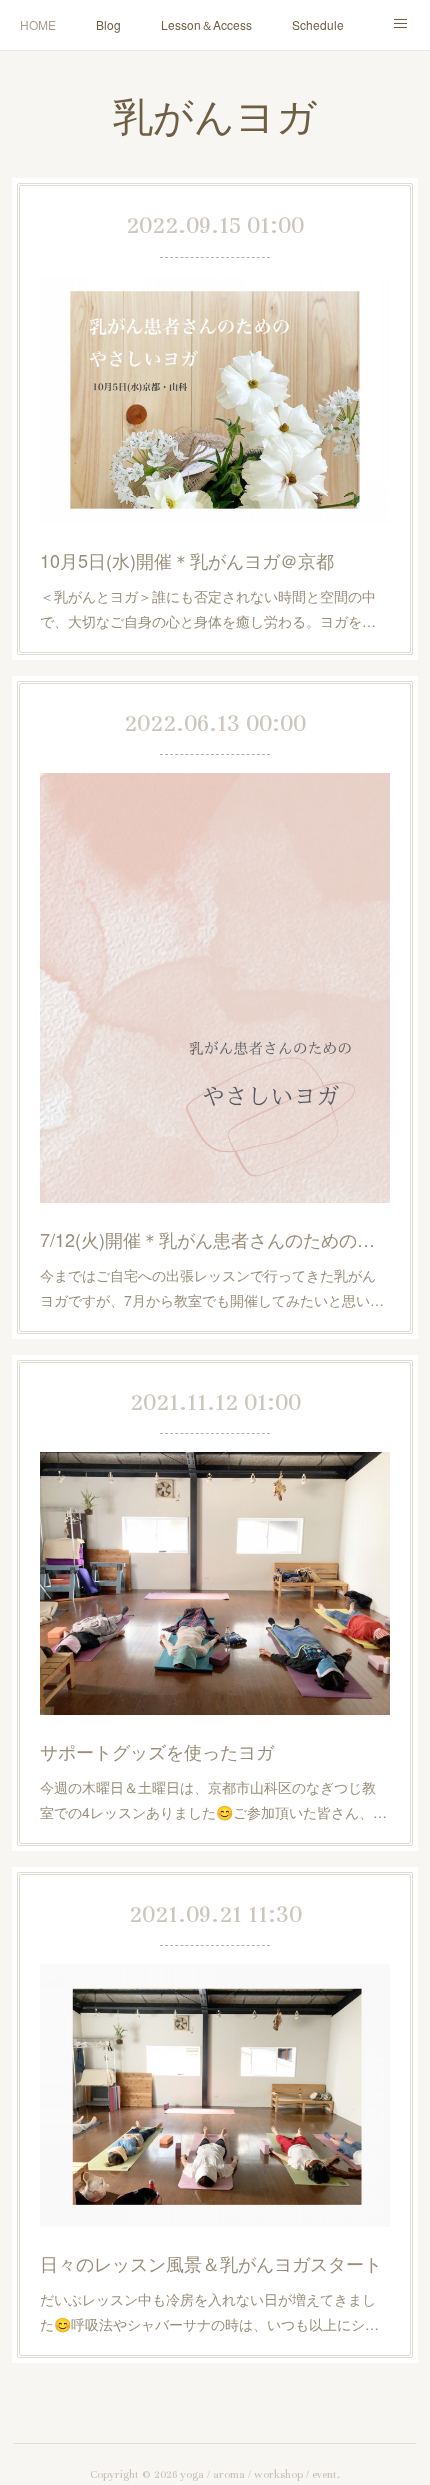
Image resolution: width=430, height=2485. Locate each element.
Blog (108, 24)
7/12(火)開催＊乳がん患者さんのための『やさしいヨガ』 (215, 1239)
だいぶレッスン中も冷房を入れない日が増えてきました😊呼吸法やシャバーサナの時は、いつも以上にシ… (209, 2311)
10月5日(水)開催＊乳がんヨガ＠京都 (187, 560)
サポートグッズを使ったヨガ (157, 1751)
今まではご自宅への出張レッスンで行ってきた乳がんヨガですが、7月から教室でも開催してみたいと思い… (212, 1287)
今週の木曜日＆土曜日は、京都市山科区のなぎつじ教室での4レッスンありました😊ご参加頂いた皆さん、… (213, 1799)
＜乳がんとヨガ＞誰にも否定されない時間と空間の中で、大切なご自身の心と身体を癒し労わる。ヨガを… (208, 608)
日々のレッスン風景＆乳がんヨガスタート (211, 2263)
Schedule (318, 24)
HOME (38, 24)
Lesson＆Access (206, 24)
